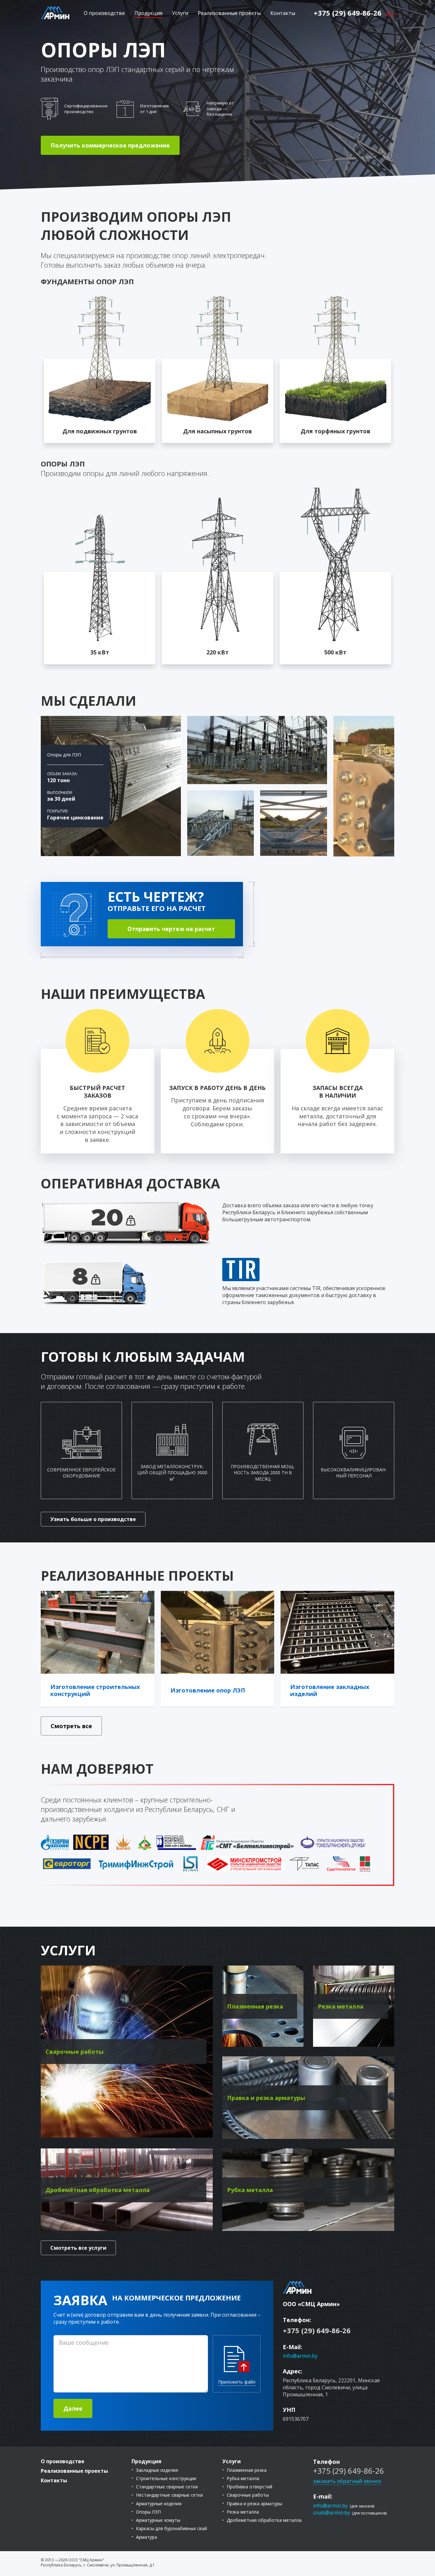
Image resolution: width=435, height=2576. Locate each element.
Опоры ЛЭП (148, 2512)
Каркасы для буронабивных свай (171, 2528)
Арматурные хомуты (158, 2520)
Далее (73, 2408)
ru (390, 14)
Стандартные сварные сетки (167, 2487)
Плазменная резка (247, 2470)
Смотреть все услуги (78, 2248)
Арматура (146, 2537)
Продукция (148, 13)
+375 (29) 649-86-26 (348, 13)
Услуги (180, 13)
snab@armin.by (332, 2513)
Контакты (283, 13)
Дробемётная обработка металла (264, 2520)
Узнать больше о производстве (93, 1519)
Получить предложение (110, 145)
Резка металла (243, 2512)
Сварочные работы (248, 2495)
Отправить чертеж (171, 929)
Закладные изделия (157, 2470)
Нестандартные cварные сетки (169, 2495)
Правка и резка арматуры (254, 2504)
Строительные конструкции (166, 2478)
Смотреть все (71, 1726)
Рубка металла (243, 2478)
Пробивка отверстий (250, 2487)
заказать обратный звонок (347, 2481)
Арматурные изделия (159, 2504)
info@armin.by (300, 2356)
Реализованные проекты (229, 13)
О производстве (104, 13)
